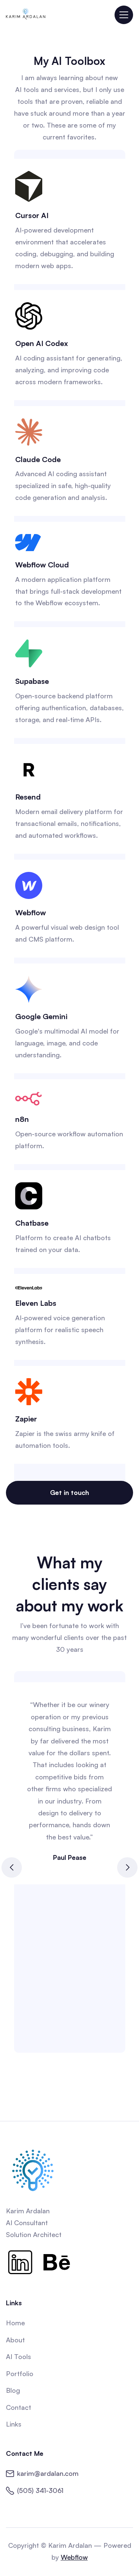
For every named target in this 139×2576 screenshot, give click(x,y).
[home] (26, 15)
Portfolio (20, 2374)
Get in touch (69, 1492)
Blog (13, 2390)
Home (15, 2323)
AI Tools (19, 2356)
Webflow (74, 2557)
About (15, 2340)
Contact (19, 2407)
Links (14, 2424)
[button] (124, 15)
